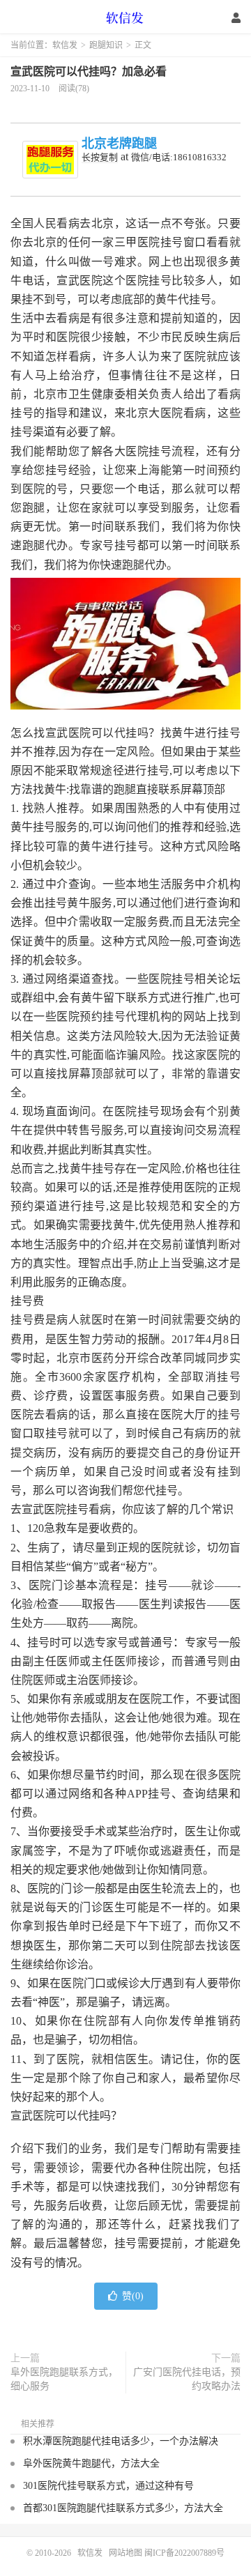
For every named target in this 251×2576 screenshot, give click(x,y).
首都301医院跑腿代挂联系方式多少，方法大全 (123, 2508)
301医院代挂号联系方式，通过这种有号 (108, 2486)
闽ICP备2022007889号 (184, 2553)
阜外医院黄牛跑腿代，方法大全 (91, 2463)
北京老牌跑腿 (119, 144)
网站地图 (125, 2553)
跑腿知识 (106, 45)
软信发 (125, 17)
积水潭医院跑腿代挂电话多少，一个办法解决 (121, 2441)
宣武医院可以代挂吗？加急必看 (89, 71)
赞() (133, 2296)
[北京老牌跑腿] (50, 160)
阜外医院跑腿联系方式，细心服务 (64, 2379)
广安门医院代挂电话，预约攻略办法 (187, 2379)
